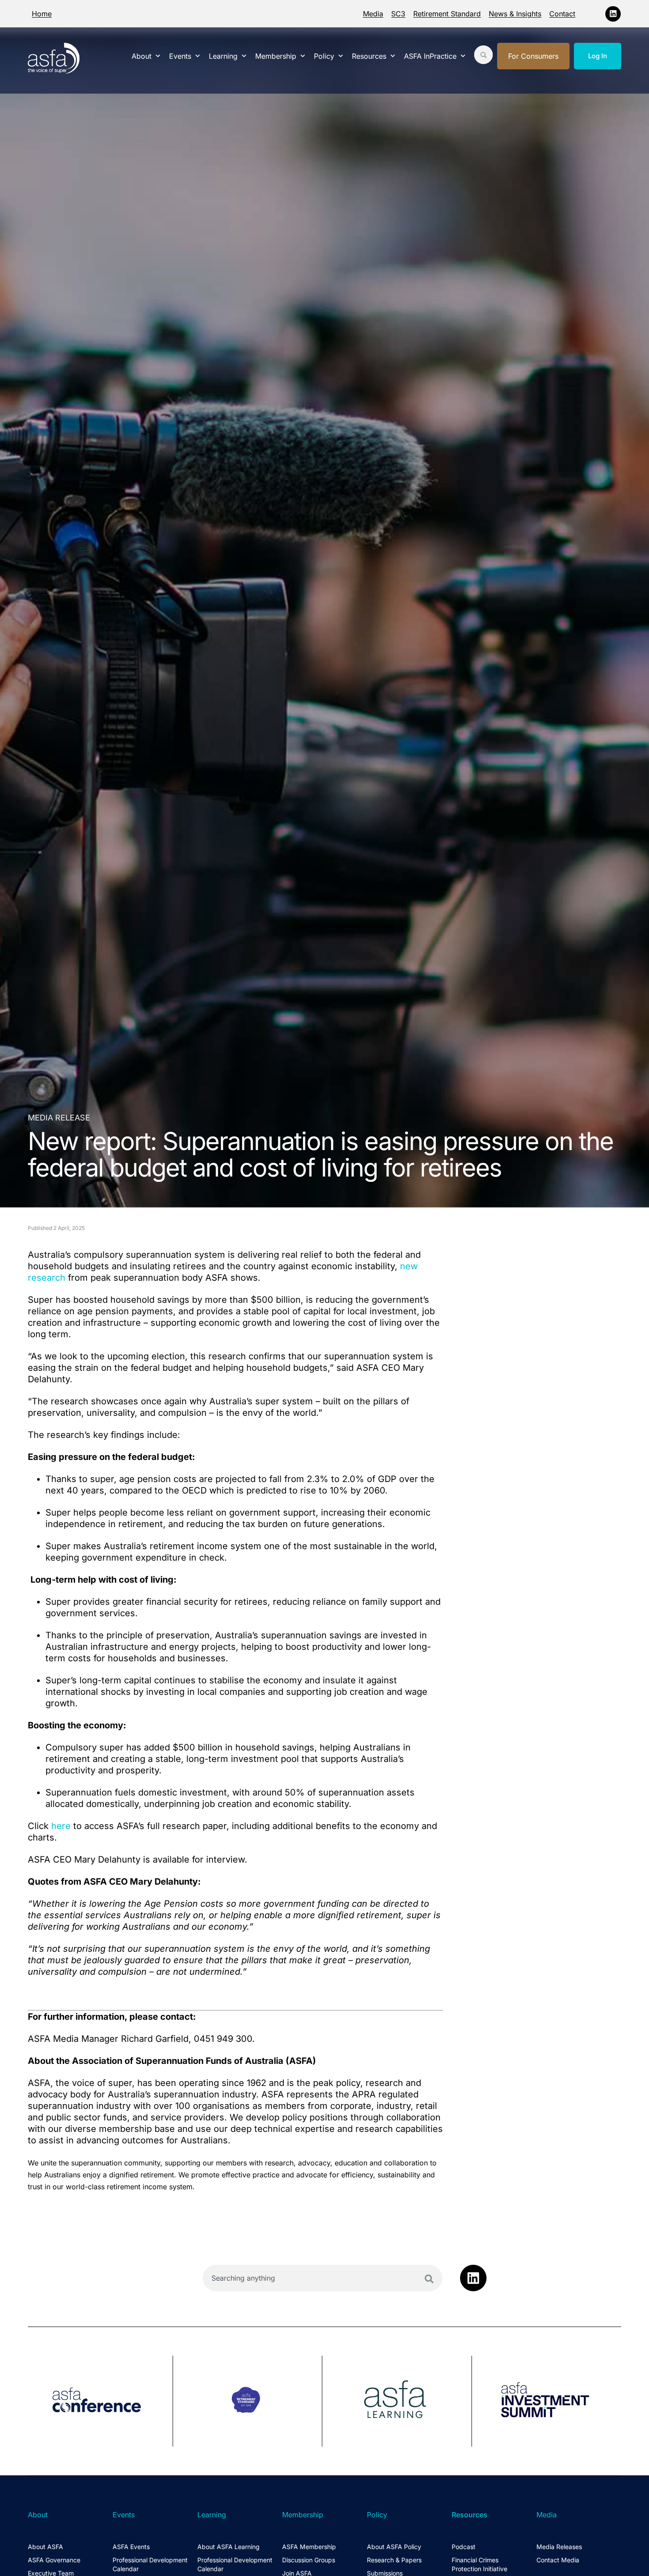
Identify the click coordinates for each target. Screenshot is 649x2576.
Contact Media (558, 2560)
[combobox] (323, 2278)
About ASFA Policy (394, 2547)
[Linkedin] (613, 14)
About (141, 56)
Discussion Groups (309, 2560)
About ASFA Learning (228, 2547)
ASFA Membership (309, 2547)
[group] (100, 2401)
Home (42, 14)
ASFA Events (131, 2547)
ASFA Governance (54, 2560)
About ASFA (45, 2547)
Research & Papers (394, 2560)
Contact (562, 14)
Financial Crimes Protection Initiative (479, 2564)
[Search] (429, 2279)
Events (180, 56)
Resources (369, 56)
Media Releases (559, 2547)
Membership (276, 56)
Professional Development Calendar (150, 2564)
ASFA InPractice (430, 56)
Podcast (464, 2547)
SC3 (398, 14)
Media (373, 14)
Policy (324, 56)
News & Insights (515, 14)
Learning (223, 56)
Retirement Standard (447, 14)
